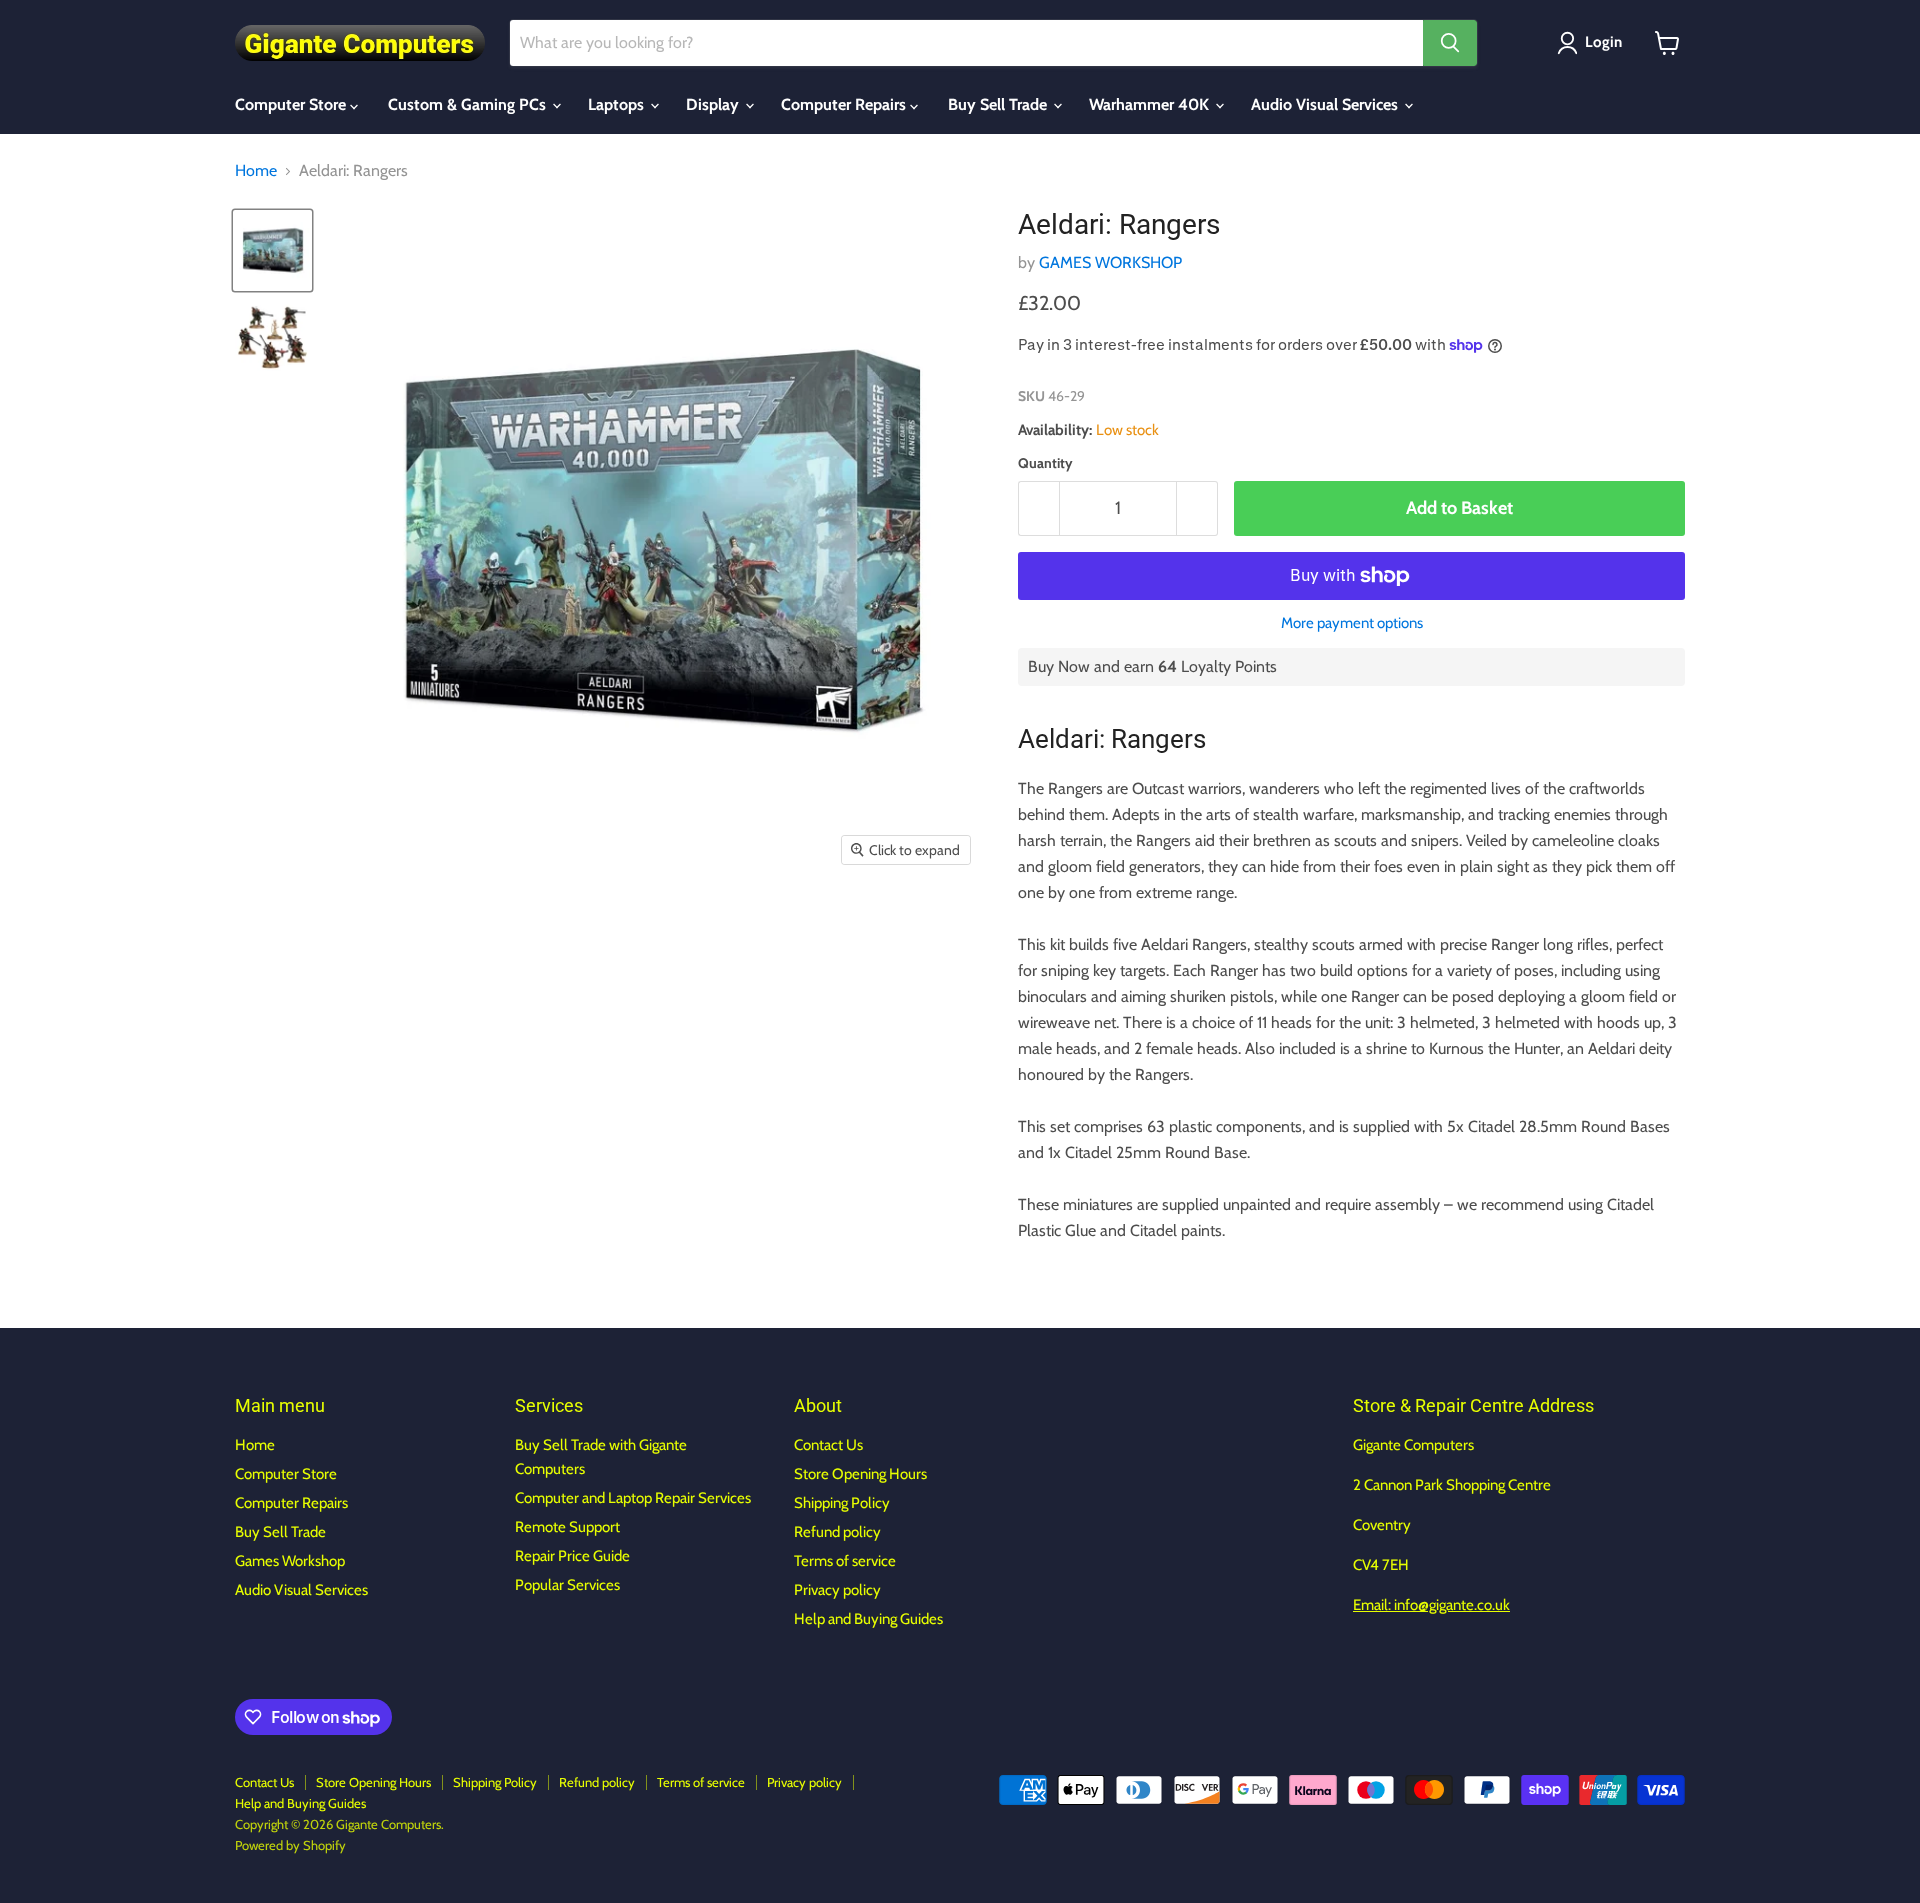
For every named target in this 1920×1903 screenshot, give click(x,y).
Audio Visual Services (1326, 104)
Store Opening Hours (860, 1474)
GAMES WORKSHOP (1110, 262)
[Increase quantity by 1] (1197, 508)
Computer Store (292, 104)
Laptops (618, 104)
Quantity (1045, 463)
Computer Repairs (845, 104)
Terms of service (845, 1561)
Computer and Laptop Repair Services (633, 1498)
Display (714, 104)
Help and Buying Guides (868, 1619)
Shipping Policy (842, 1503)
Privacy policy (837, 1590)
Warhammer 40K (1151, 104)
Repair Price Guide (572, 1556)
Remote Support (567, 1527)
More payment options (1352, 623)
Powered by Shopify (290, 1845)
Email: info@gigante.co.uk (1431, 1605)
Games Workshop (290, 1561)
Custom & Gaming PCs (469, 104)
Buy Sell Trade (999, 104)
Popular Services (567, 1585)
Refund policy (837, 1532)
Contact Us (828, 1445)
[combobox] (966, 43)
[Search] (1450, 43)
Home (256, 171)
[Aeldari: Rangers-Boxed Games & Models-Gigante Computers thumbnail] (272, 250)
